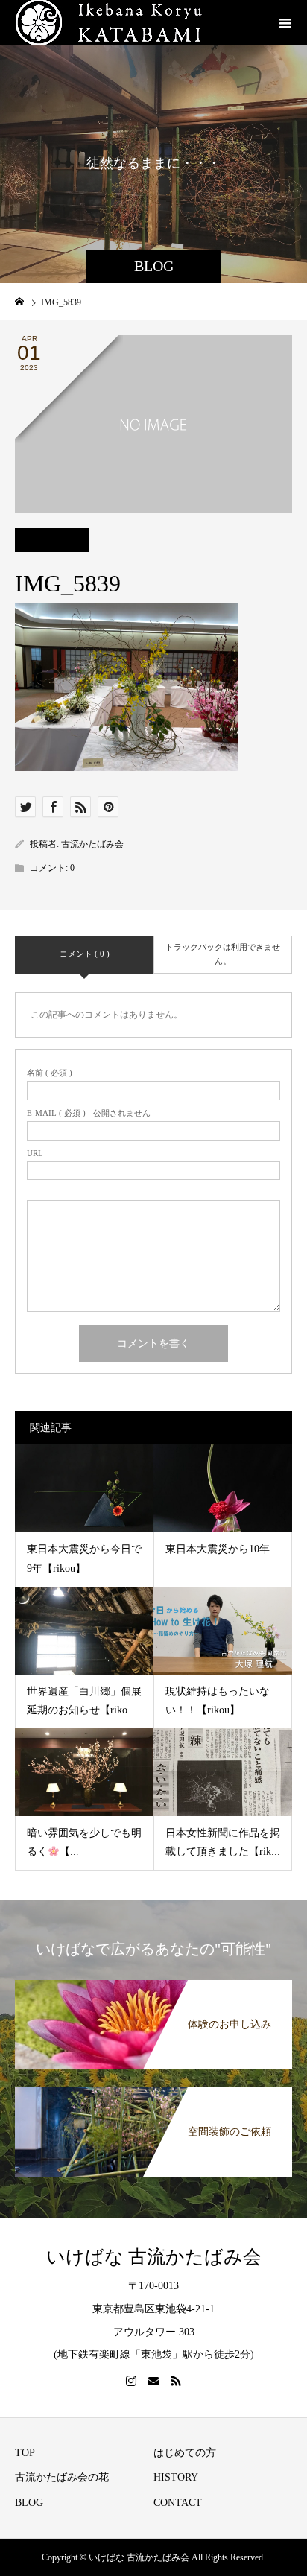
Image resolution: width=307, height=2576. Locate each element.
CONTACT (178, 2503)
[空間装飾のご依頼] (153, 2090)
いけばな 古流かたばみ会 (154, 2257)
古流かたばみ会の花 (62, 2477)
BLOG (29, 2503)
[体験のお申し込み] (153, 1983)
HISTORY (176, 2477)
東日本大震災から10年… (223, 1549)
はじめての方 (185, 2453)
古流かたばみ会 (92, 844)
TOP (25, 2453)
